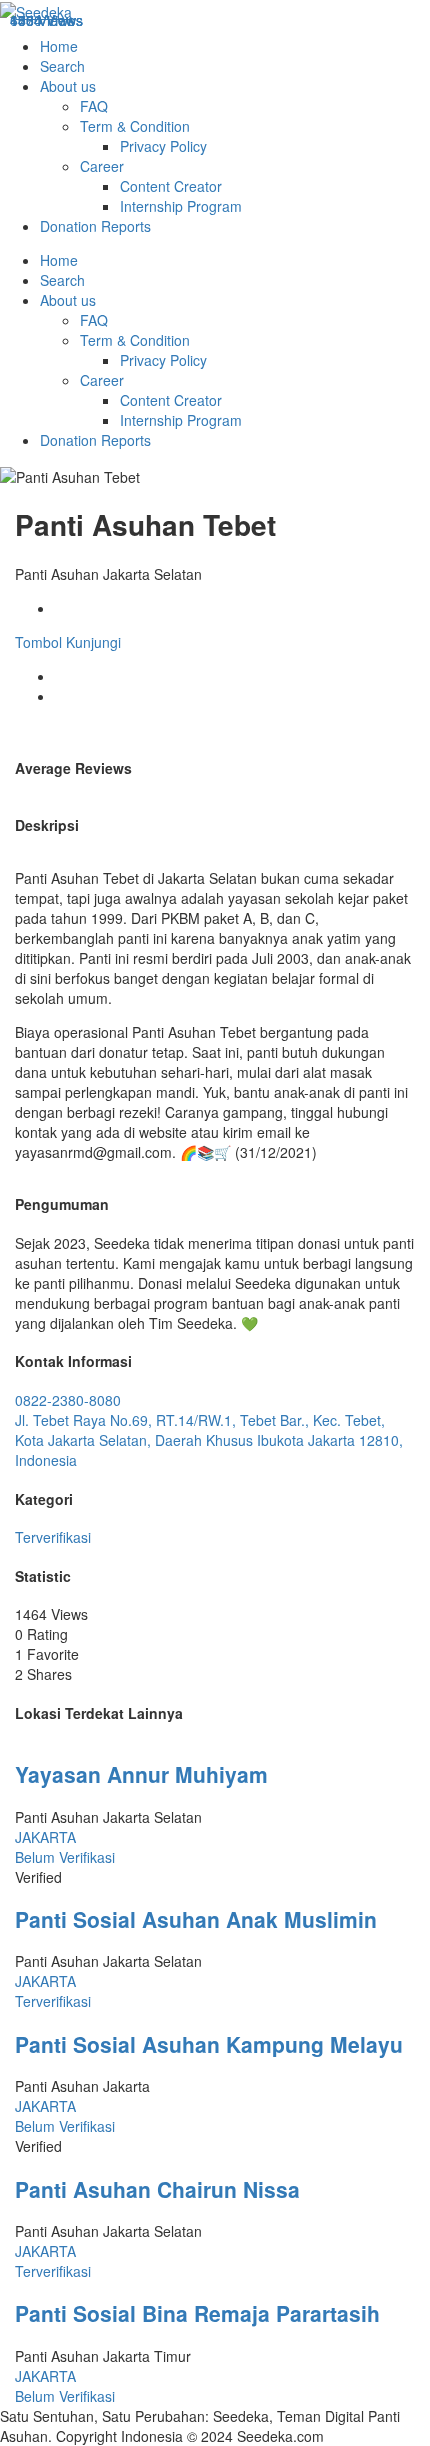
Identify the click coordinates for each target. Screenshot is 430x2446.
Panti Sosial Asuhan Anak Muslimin (196, 1919)
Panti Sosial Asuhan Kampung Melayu (209, 2044)
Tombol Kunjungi (68, 642)
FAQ (94, 106)
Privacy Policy (163, 146)
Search (62, 66)
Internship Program (181, 206)
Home (59, 46)
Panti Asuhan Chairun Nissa (157, 2189)
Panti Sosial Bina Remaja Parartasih (197, 2313)
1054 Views (46, 20)
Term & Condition (135, 126)
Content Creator (171, 186)
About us (68, 86)
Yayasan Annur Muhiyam (141, 1774)
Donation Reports (95, 226)
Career (102, 166)
